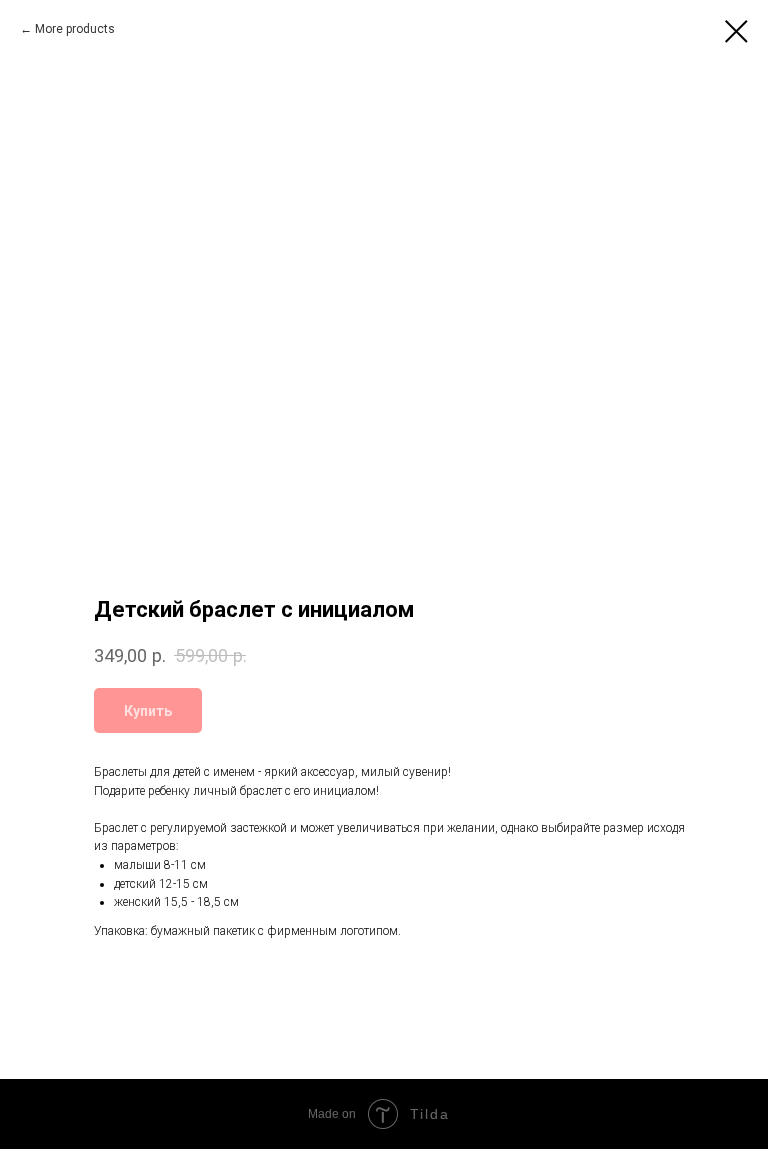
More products (75, 29)
